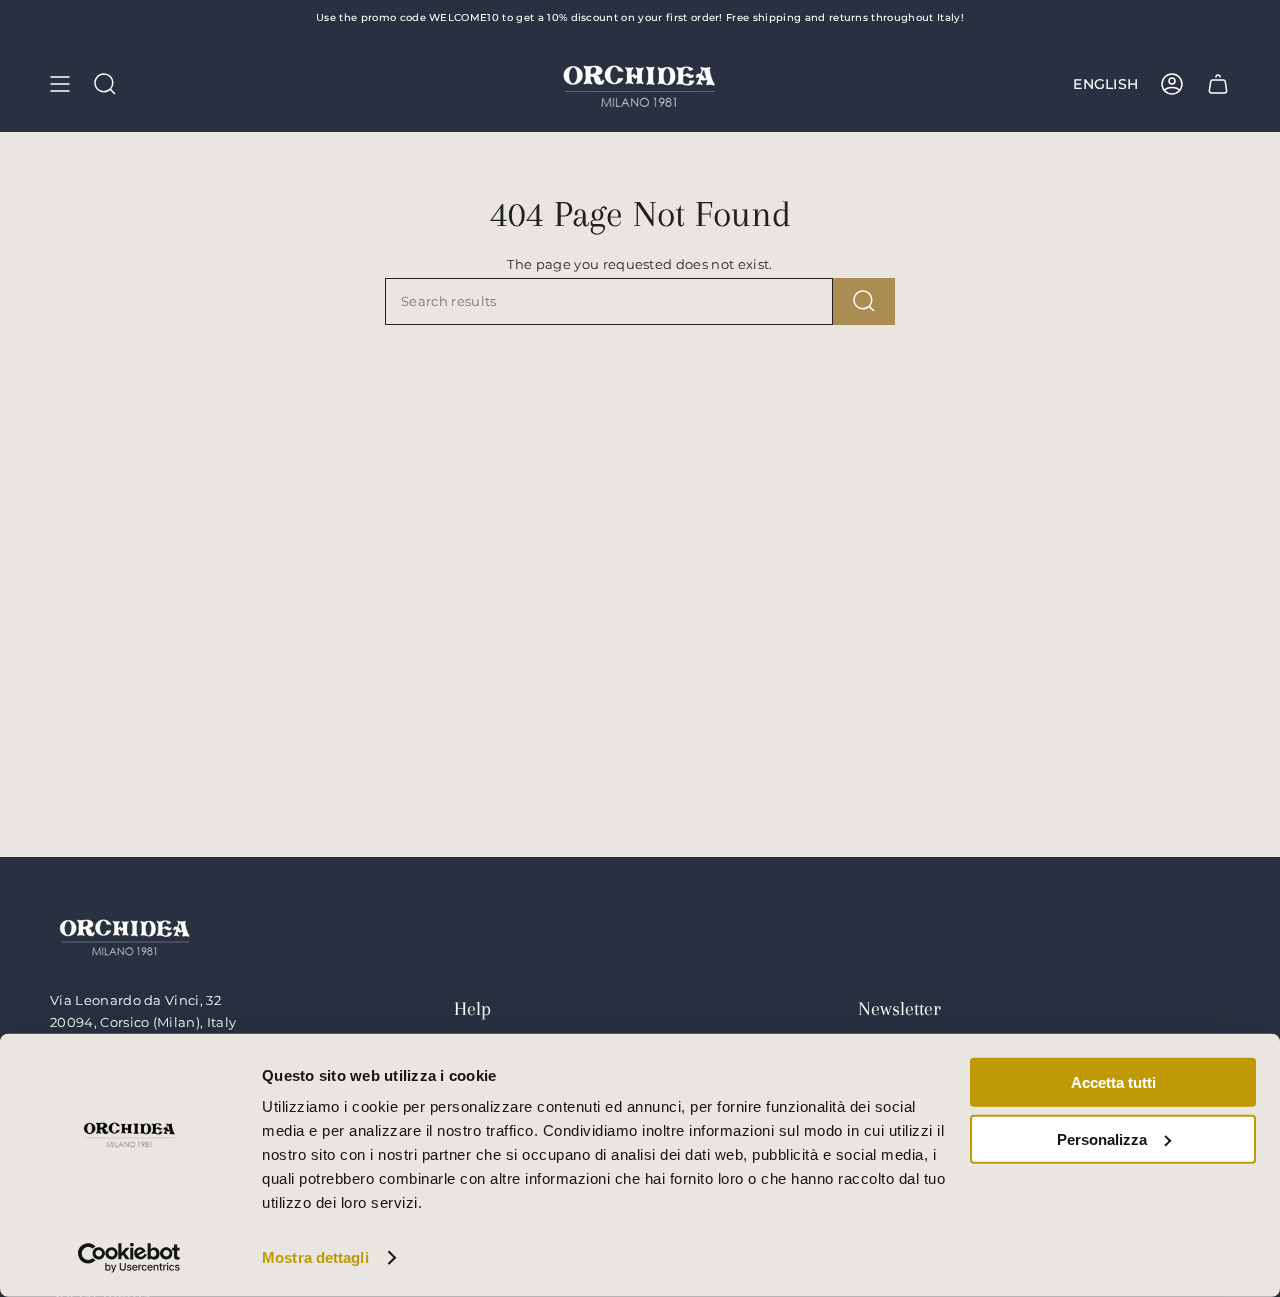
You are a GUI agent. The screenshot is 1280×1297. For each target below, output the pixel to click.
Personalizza (1102, 1138)
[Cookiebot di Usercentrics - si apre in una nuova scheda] (129, 1258)
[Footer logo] (125, 935)
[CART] (1218, 84)
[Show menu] (60, 84)
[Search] (864, 301)
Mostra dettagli (315, 1257)
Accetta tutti (1113, 1082)
